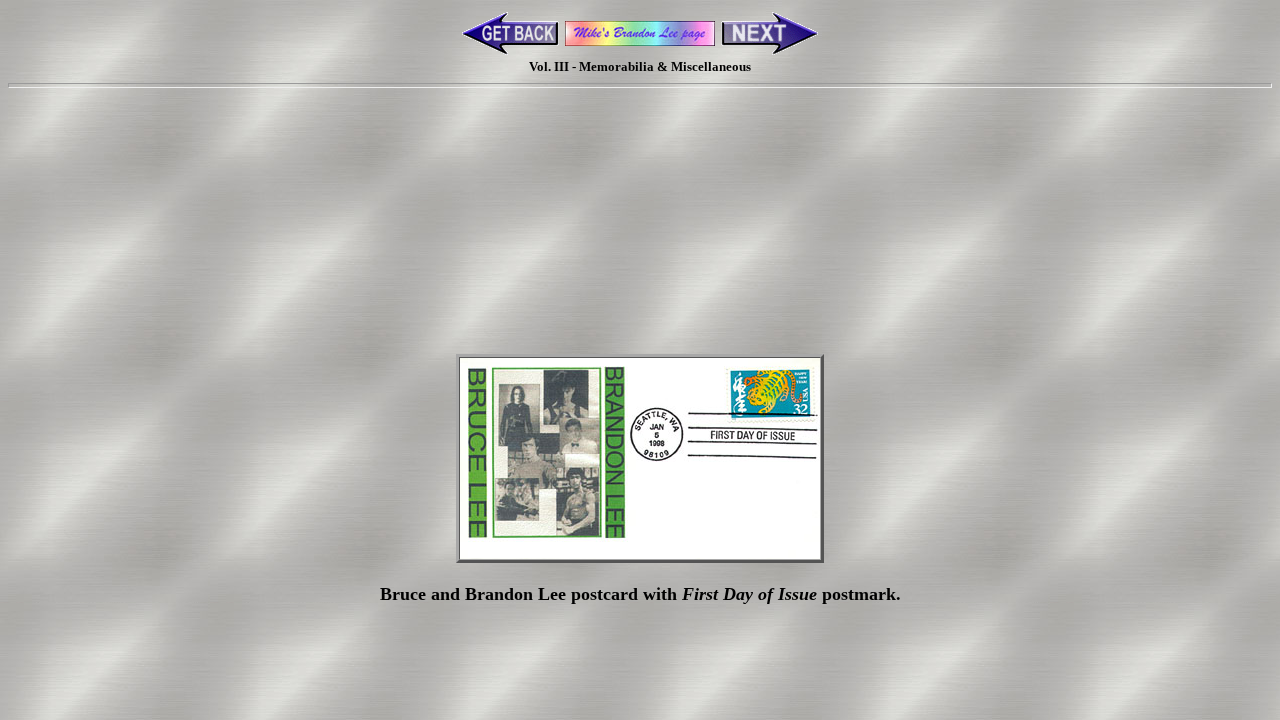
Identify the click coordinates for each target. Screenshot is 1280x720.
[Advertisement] (640, 183)
